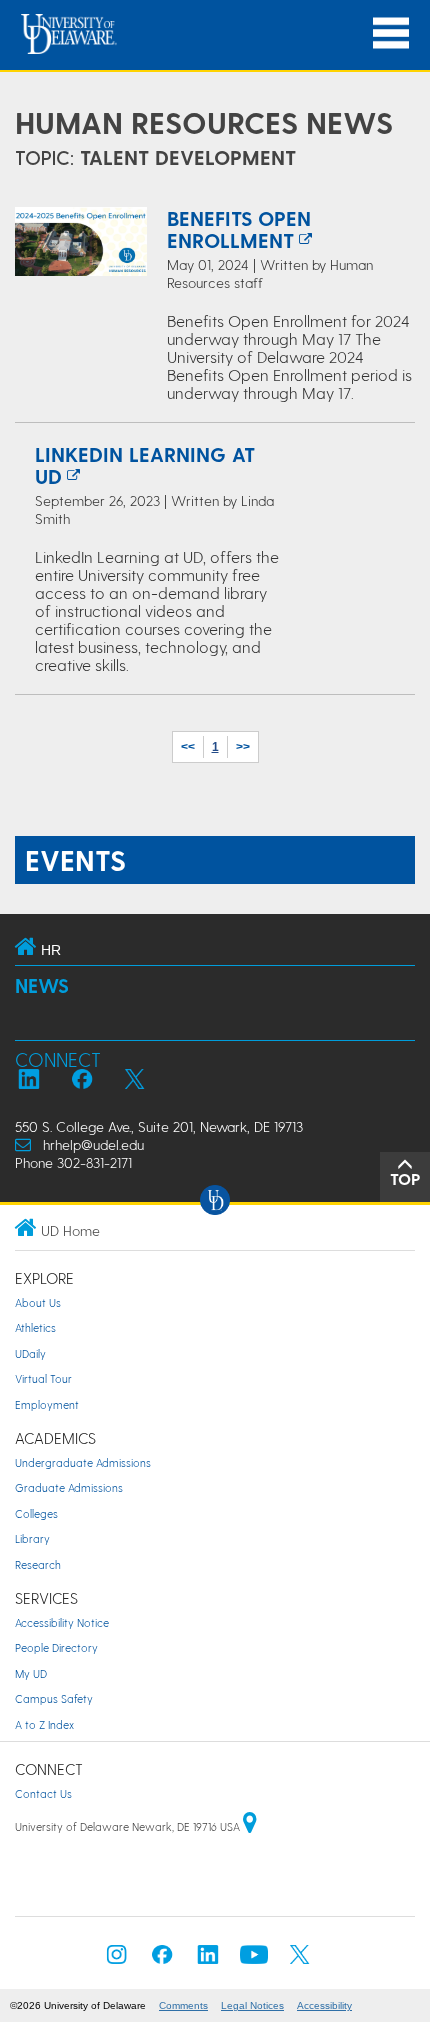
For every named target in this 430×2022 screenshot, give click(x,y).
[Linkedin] (208, 1960)
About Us (38, 1302)
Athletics (35, 1327)
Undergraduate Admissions (83, 1462)
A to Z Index (44, 1724)
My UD (31, 1673)
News (42, 985)
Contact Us (43, 1793)
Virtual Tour (43, 1378)
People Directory (56, 1647)
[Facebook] (162, 1960)
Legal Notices (252, 2005)
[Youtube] (254, 1960)
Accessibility (324, 2005)
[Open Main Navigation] (391, 33)
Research (38, 1564)
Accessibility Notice (62, 1622)
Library (32, 1538)
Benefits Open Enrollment (239, 229)
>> (243, 747)
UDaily (30, 1353)
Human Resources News (204, 122)
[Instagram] (117, 1960)
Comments (183, 2005)
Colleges (36, 1513)
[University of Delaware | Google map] (250, 1826)
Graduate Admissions (69, 1487)
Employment (47, 1404)
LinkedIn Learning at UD (145, 465)
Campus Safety (54, 1698)
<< (188, 747)
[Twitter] (300, 1960)
